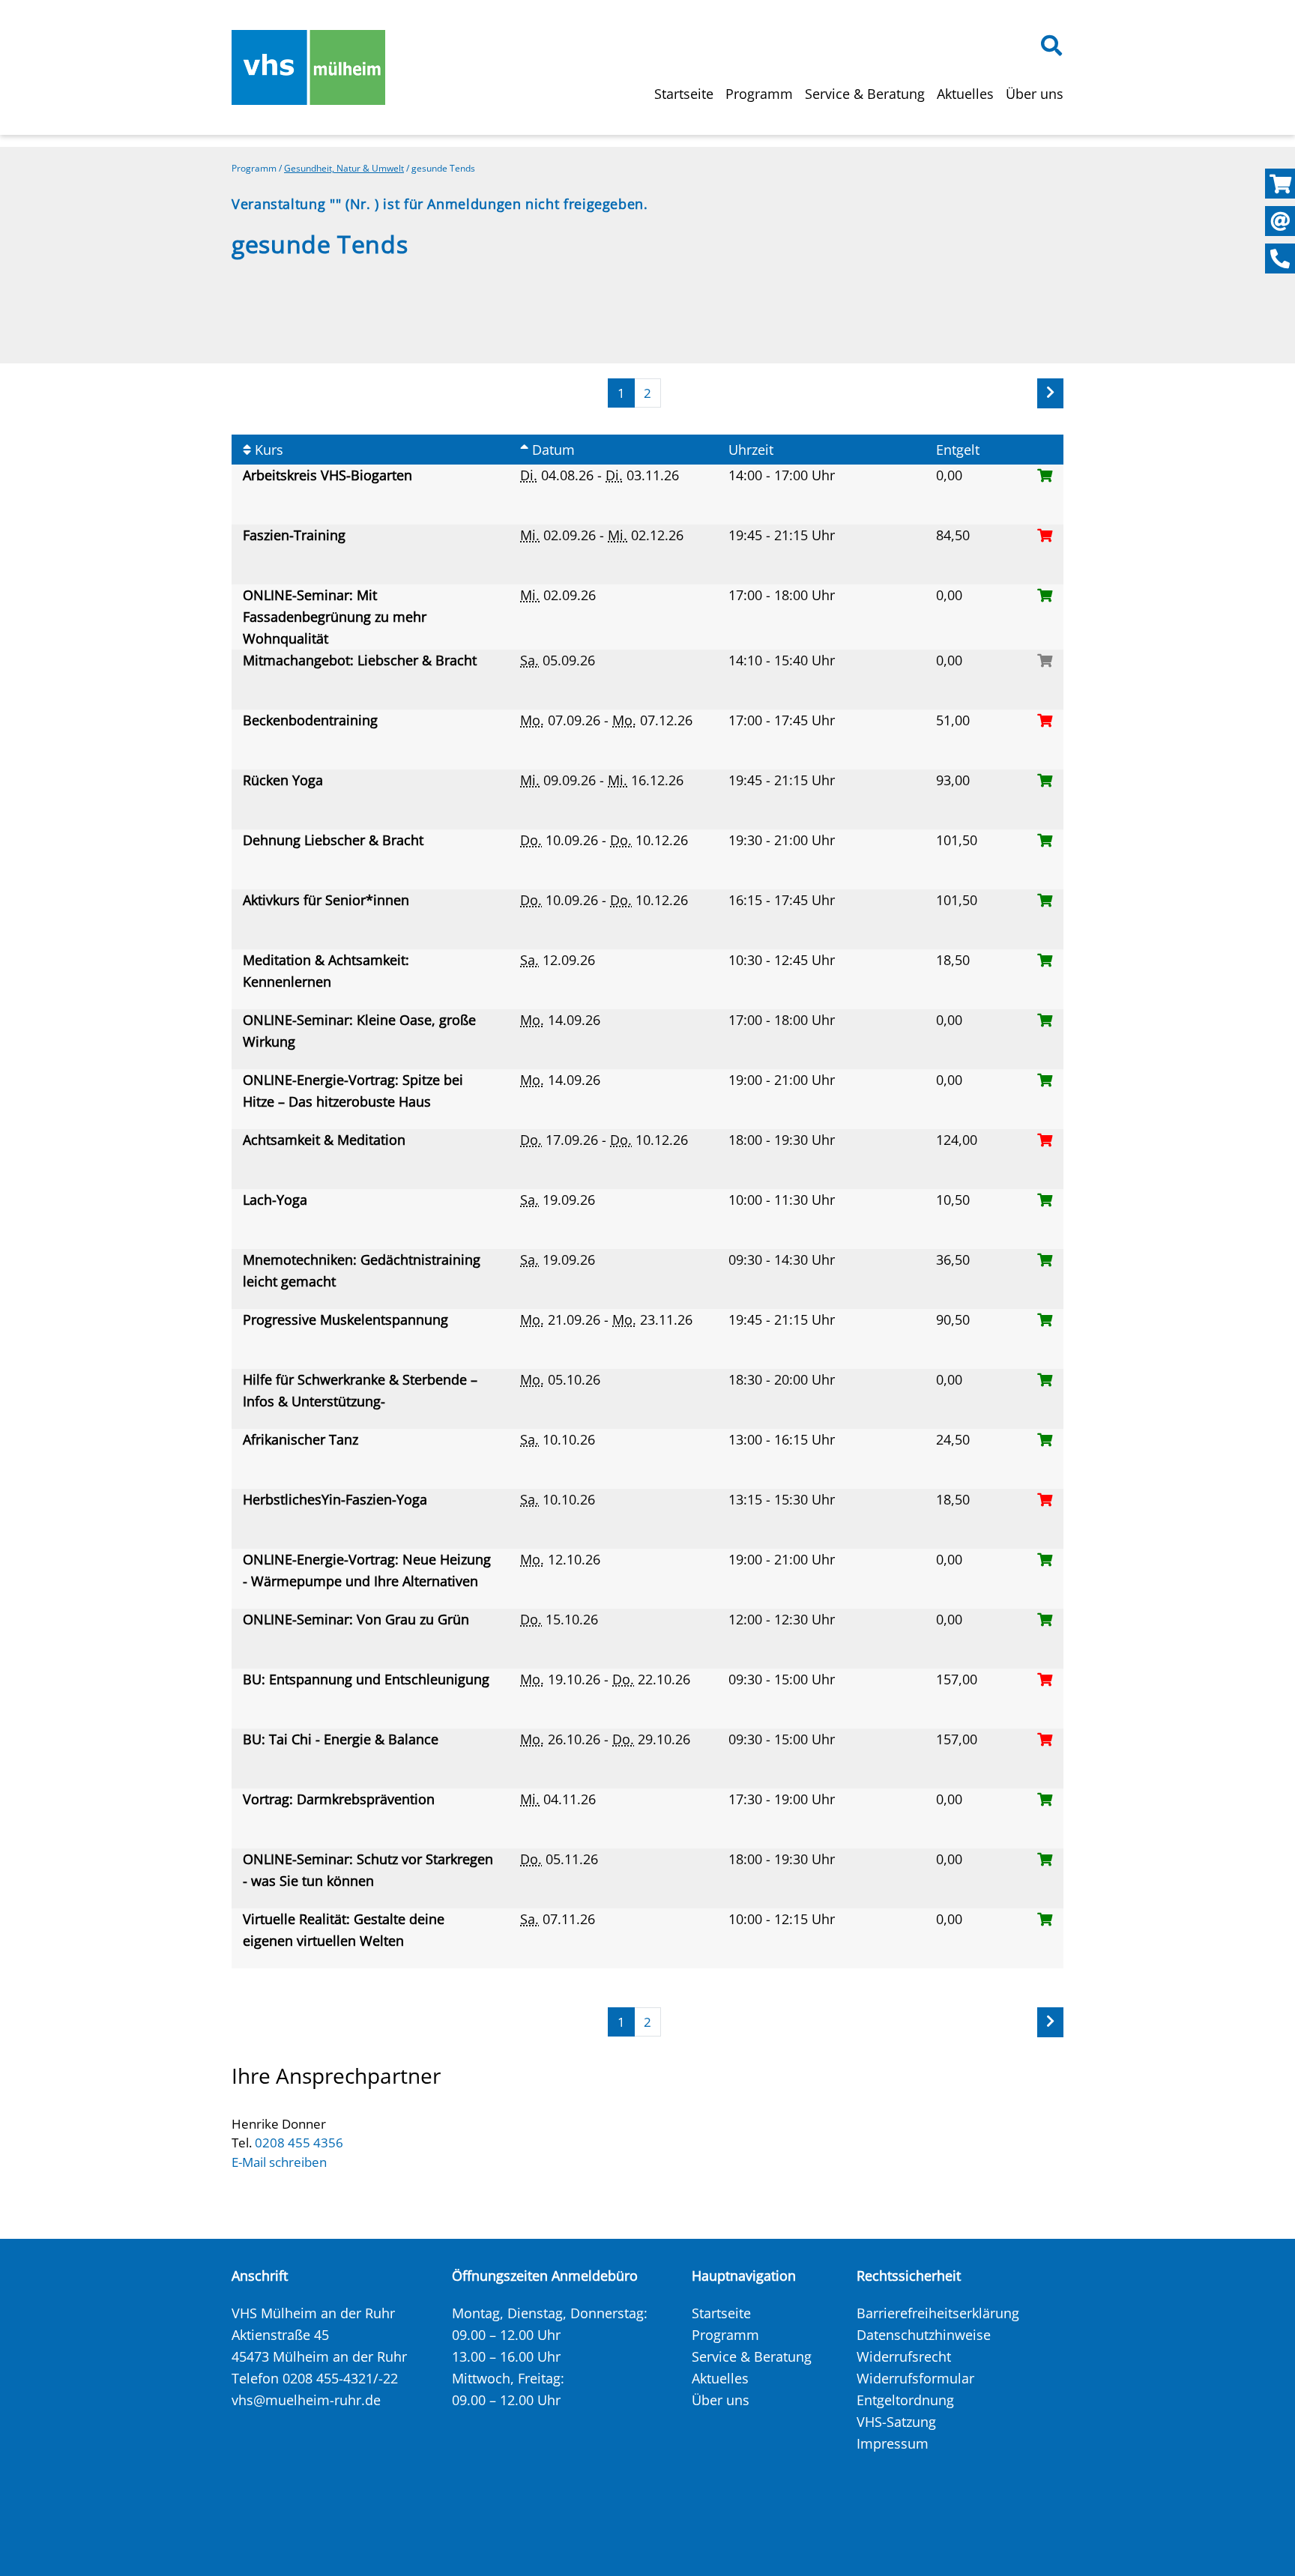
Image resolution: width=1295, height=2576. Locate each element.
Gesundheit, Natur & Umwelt (344, 168)
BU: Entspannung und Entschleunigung (370, 1679)
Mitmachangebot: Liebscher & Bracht (362, 660)
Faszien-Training (296, 535)
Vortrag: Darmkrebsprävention (341, 1799)
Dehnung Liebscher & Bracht (335, 840)
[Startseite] (308, 67)
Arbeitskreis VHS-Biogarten (329, 475)
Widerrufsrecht (904, 2356)
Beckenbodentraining (312, 720)
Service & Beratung (865, 94)
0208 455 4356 (299, 2143)
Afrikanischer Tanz (304, 1439)
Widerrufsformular (915, 2378)
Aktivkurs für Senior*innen (328, 900)
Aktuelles (965, 94)
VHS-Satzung (896, 2422)
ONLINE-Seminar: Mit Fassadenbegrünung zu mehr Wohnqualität (335, 617)
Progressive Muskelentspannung (347, 1319)
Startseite (684, 94)
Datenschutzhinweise (924, 2335)
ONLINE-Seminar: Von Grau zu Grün (358, 1619)
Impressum (893, 2443)
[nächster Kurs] (1050, 393)
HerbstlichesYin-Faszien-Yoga (337, 1499)
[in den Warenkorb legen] (1045, 475)
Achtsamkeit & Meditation (326, 1140)
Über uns (1035, 94)
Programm (759, 94)
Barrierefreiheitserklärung (938, 2313)
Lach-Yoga (277, 1200)
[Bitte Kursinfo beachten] (1045, 660)
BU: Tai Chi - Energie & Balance (342, 1739)
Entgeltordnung (905, 2400)
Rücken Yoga (285, 780)
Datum (552, 450)
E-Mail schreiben (279, 2162)
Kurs (267, 450)
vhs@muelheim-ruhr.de (306, 2400)
